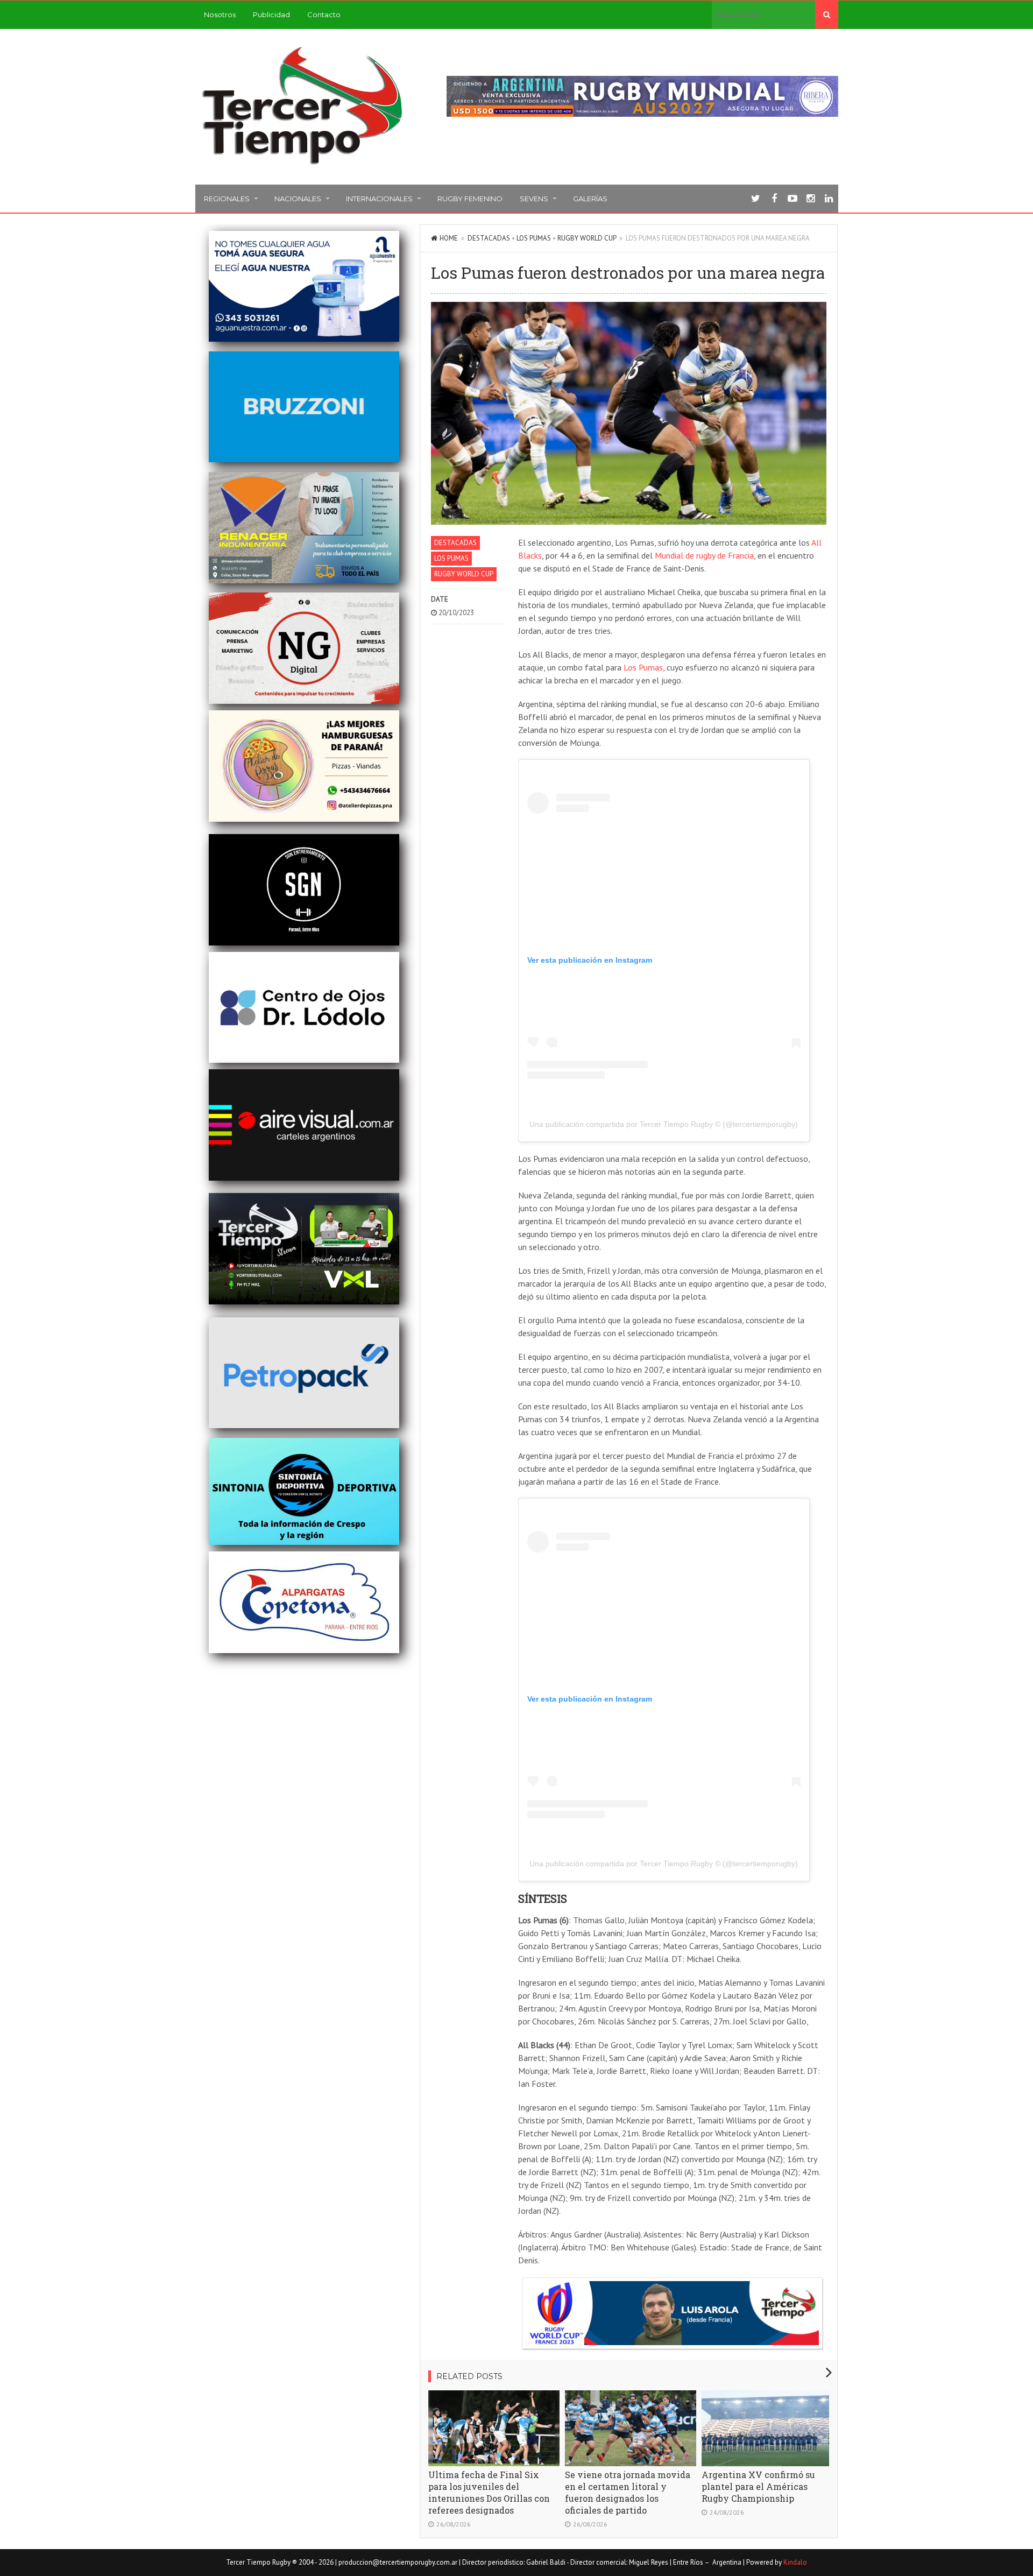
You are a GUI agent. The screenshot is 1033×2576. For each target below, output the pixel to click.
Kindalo (795, 2562)
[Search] (827, 15)
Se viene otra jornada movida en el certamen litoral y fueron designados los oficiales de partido (628, 2492)
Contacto (324, 15)
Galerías (590, 199)
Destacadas (489, 238)
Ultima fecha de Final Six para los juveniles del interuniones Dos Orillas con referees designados (489, 2492)
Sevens (534, 199)
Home (449, 238)
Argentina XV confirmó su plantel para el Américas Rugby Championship (758, 2486)
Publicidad (271, 15)
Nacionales (298, 199)
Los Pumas (534, 238)
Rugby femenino (470, 199)
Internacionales (379, 199)
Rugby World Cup (587, 238)
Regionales (227, 199)
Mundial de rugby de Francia (704, 555)
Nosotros (220, 15)
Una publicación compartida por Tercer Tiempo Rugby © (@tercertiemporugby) (664, 1124)
